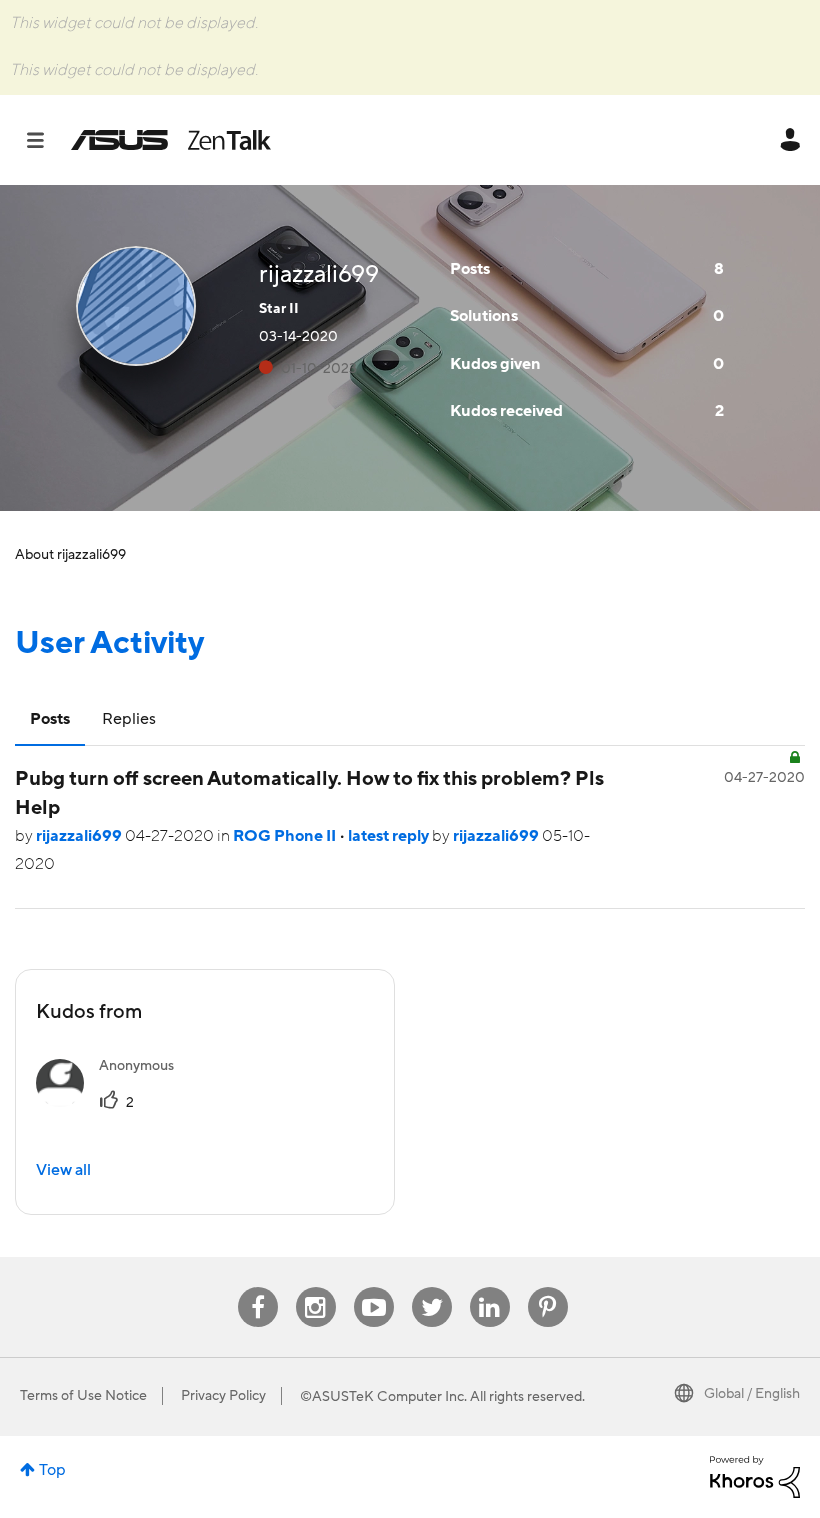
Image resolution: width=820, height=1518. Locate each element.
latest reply (390, 836)
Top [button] (52, 1470)
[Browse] (45, 140)
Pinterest (548, 1287)
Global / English (752, 1394)
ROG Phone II (286, 836)
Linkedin (490, 1287)
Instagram (315, 1287)
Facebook (258, 1287)
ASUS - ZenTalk (171, 140)
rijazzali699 (80, 836)
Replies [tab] (129, 719)
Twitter (431, 1287)
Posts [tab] (50, 719)
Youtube (374, 1287)
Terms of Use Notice (83, 1396)
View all (63, 1170)
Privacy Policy (223, 1396)
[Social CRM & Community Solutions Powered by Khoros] (755, 1476)
